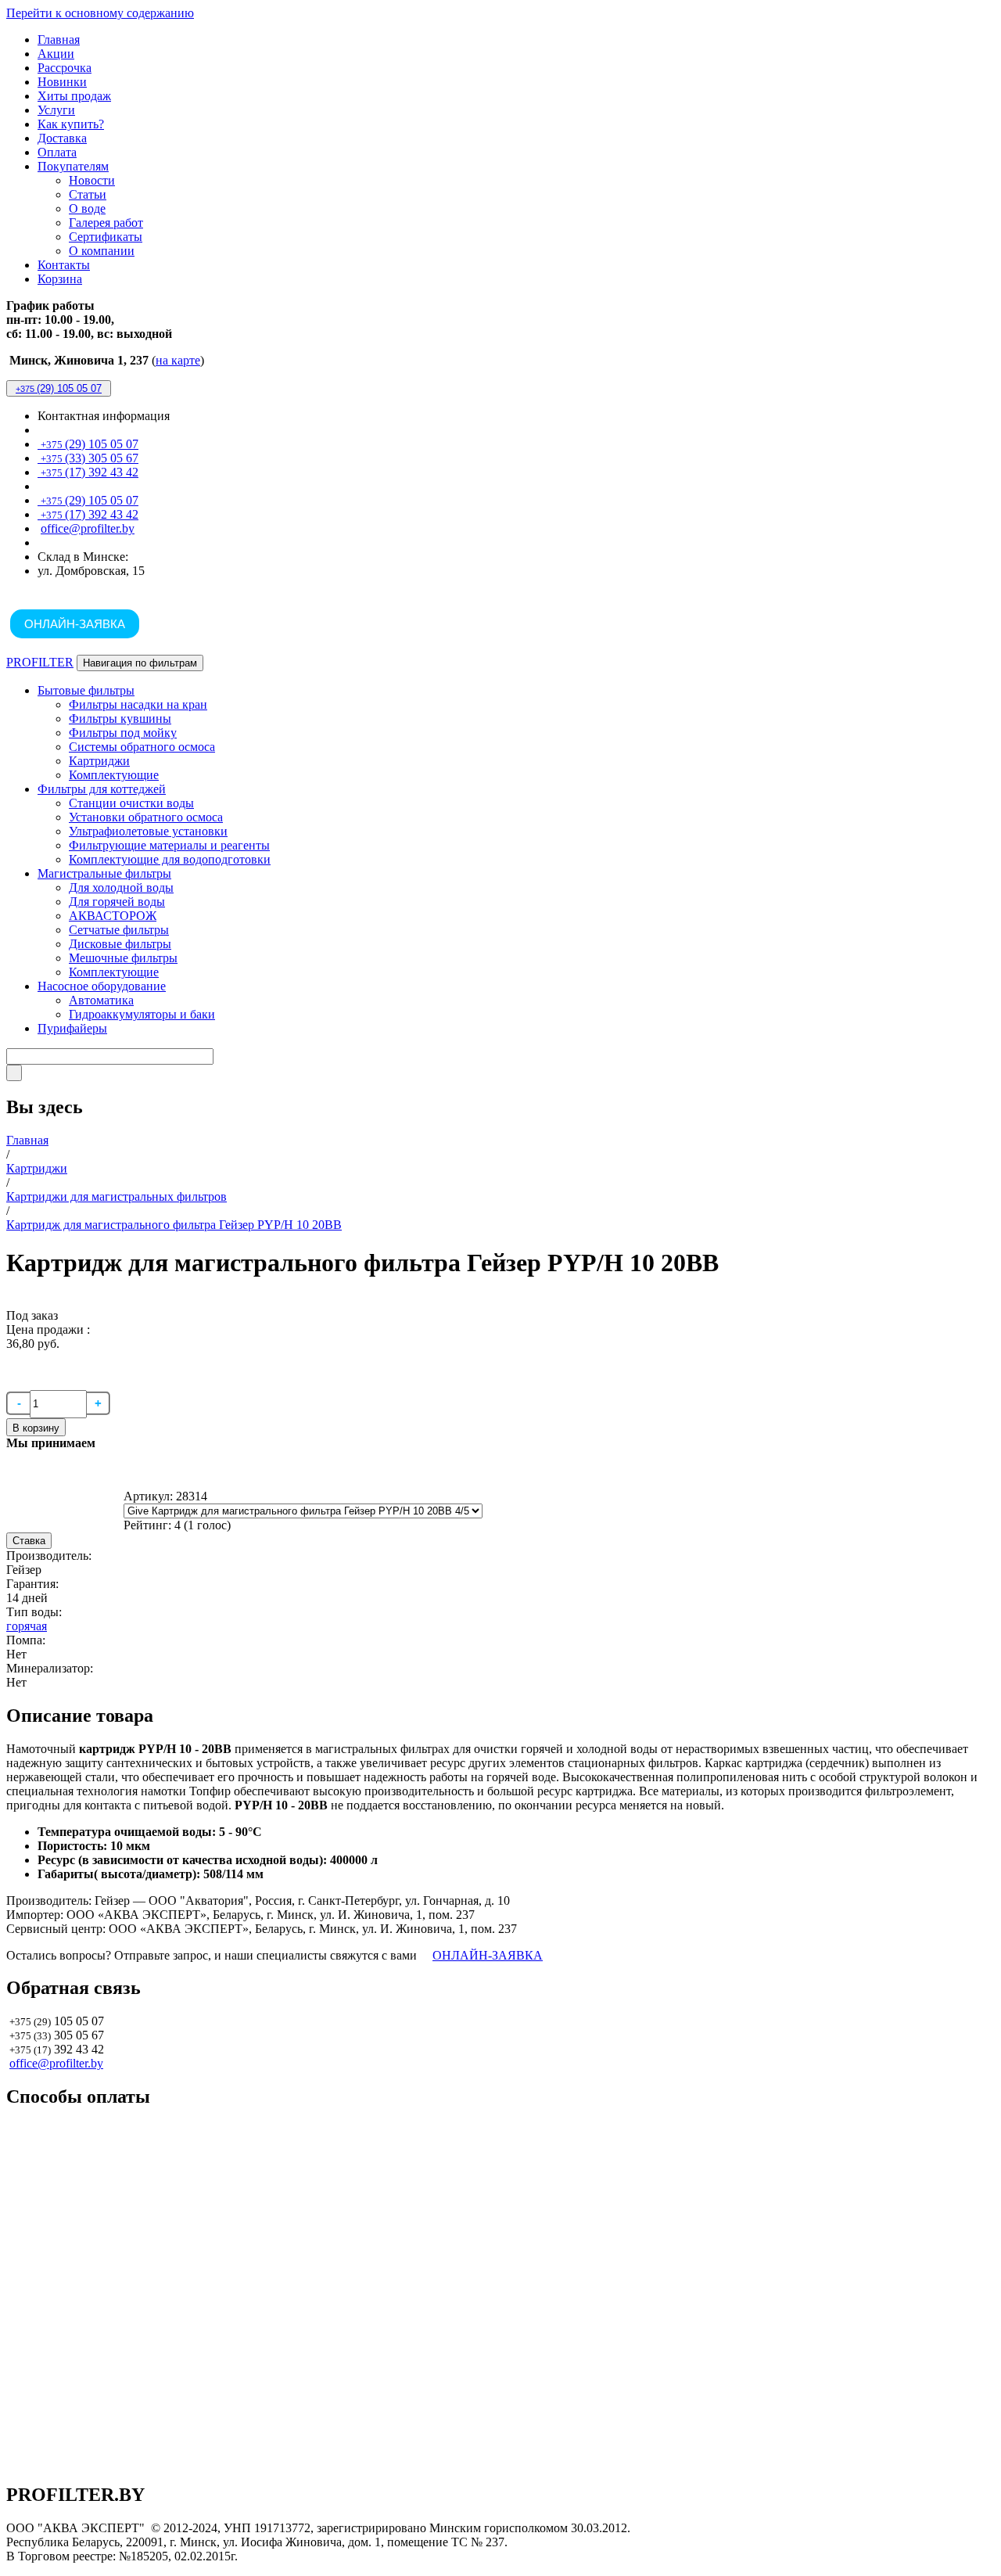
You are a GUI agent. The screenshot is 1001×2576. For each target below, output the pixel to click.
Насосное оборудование (102, 986)
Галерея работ (106, 223)
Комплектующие (114, 775)
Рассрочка (65, 68)
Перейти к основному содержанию (100, 13)
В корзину (36, 1428)
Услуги (56, 110)
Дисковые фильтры (120, 944)
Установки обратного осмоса (146, 817)
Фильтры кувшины (120, 719)
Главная (59, 40)
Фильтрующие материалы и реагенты (169, 845)
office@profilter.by (88, 528)
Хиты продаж (74, 96)
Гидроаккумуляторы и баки (142, 1014)
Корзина (60, 279)
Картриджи (99, 761)
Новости (92, 180)
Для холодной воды (121, 887)
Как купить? (71, 124)
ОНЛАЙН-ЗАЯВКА (75, 624)
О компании (102, 251)
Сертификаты (106, 237)
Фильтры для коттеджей (102, 789)
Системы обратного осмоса (142, 747)
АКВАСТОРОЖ (113, 916)
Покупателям (73, 166)
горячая (27, 1626)
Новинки (62, 82)
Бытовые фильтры (86, 690)
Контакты (64, 265)
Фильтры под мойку (123, 733)
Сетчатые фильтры (119, 930)
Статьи (88, 194)
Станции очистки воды (131, 803)
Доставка (62, 138)
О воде (87, 208)
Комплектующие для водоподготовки (170, 859)
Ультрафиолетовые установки (148, 831)
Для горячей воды (117, 902)
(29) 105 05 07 (59, 388)
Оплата (57, 152)
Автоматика (101, 1000)
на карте (178, 360)
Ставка (29, 1541)
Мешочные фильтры (123, 958)
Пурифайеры (72, 1028)
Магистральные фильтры (104, 873)
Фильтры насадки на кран (138, 704)
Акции (56, 54)
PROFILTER (40, 662)
